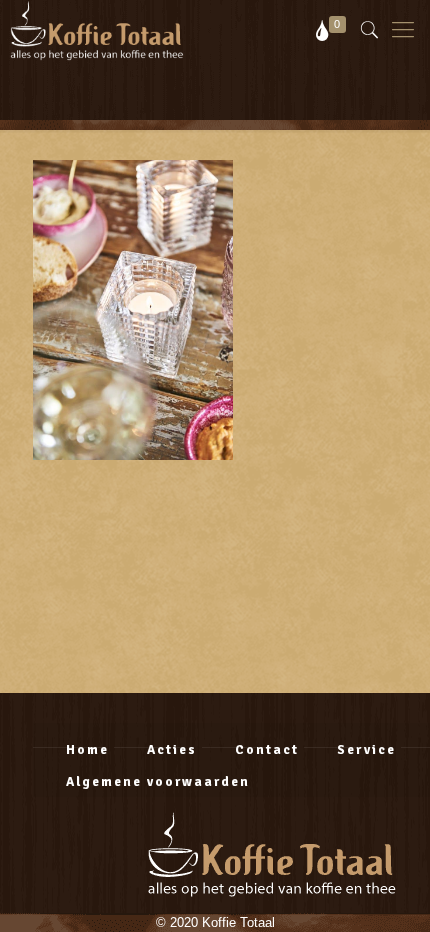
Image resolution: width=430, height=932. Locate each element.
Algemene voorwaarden (158, 782)
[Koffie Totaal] (92, 30)
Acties (172, 750)
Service (366, 750)
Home (87, 750)
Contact (267, 750)
